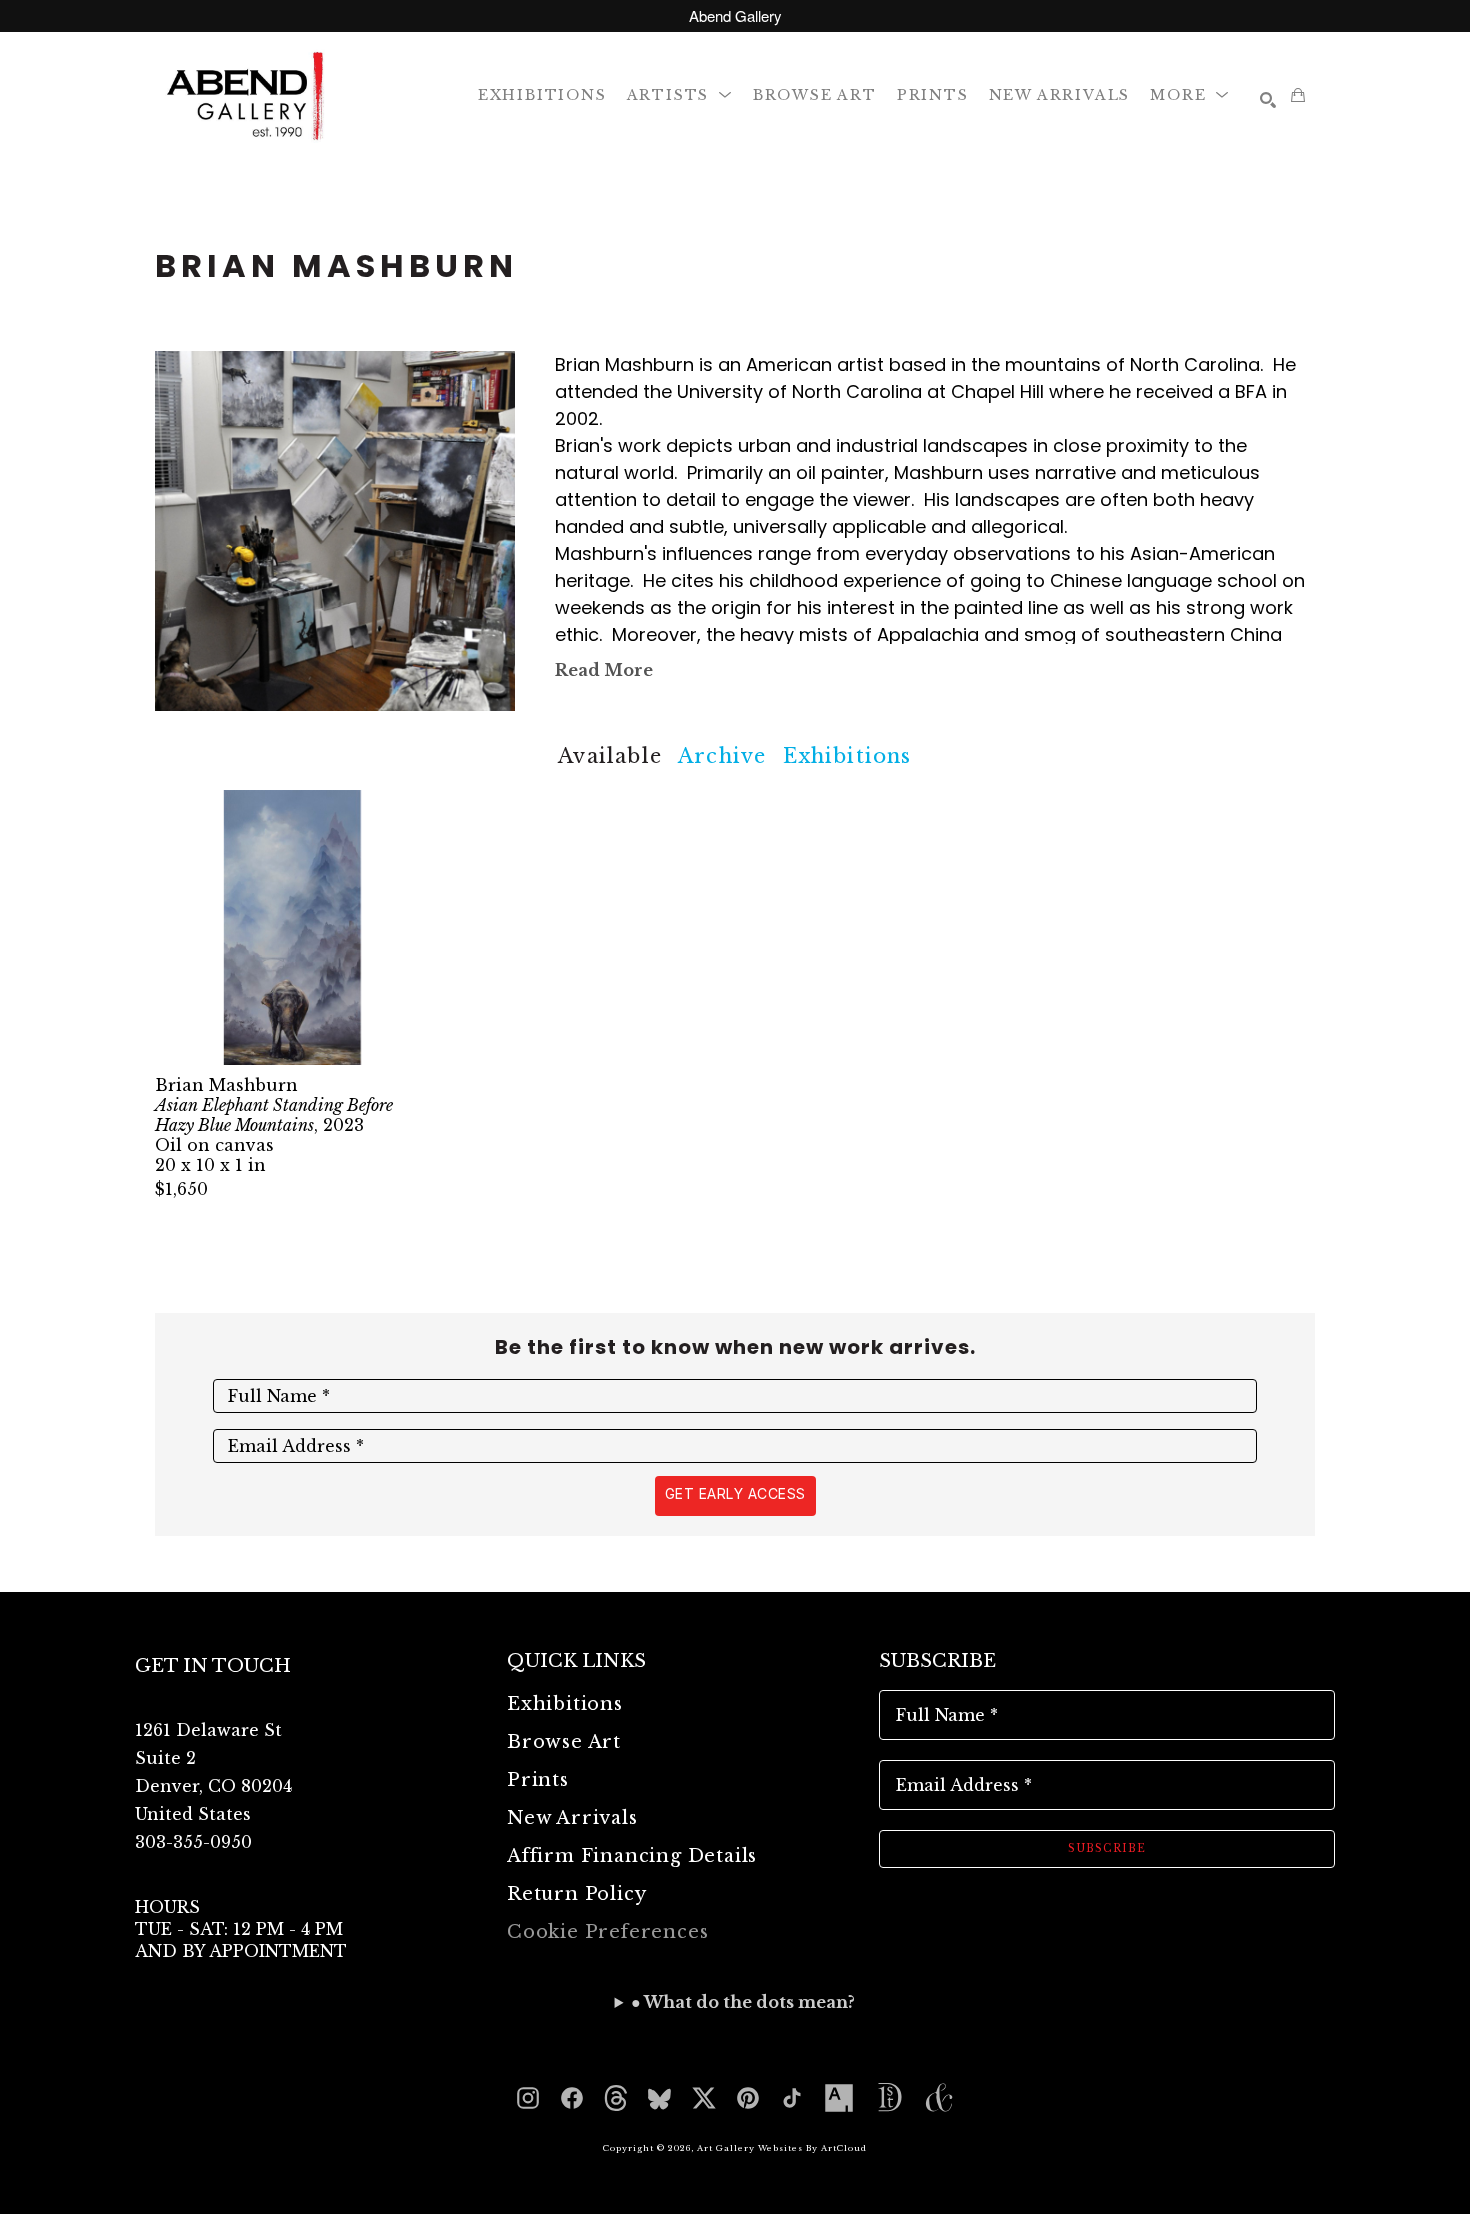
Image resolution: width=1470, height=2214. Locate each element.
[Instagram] (528, 2098)
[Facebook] (572, 2098)
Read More (604, 670)
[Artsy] (839, 2098)
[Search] (1268, 100)
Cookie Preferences (607, 1932)
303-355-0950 (193, 1842)
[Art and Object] (939, 2098)
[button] (680, 94)
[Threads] (616, 2098)
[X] (704, 2098)
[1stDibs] (889, 2098)
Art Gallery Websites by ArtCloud (782, 2148)
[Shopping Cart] (1298, 95)
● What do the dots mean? (743, 2002)
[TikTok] (792, 2098)
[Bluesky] (660, 2098)
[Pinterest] (748, 2098)
